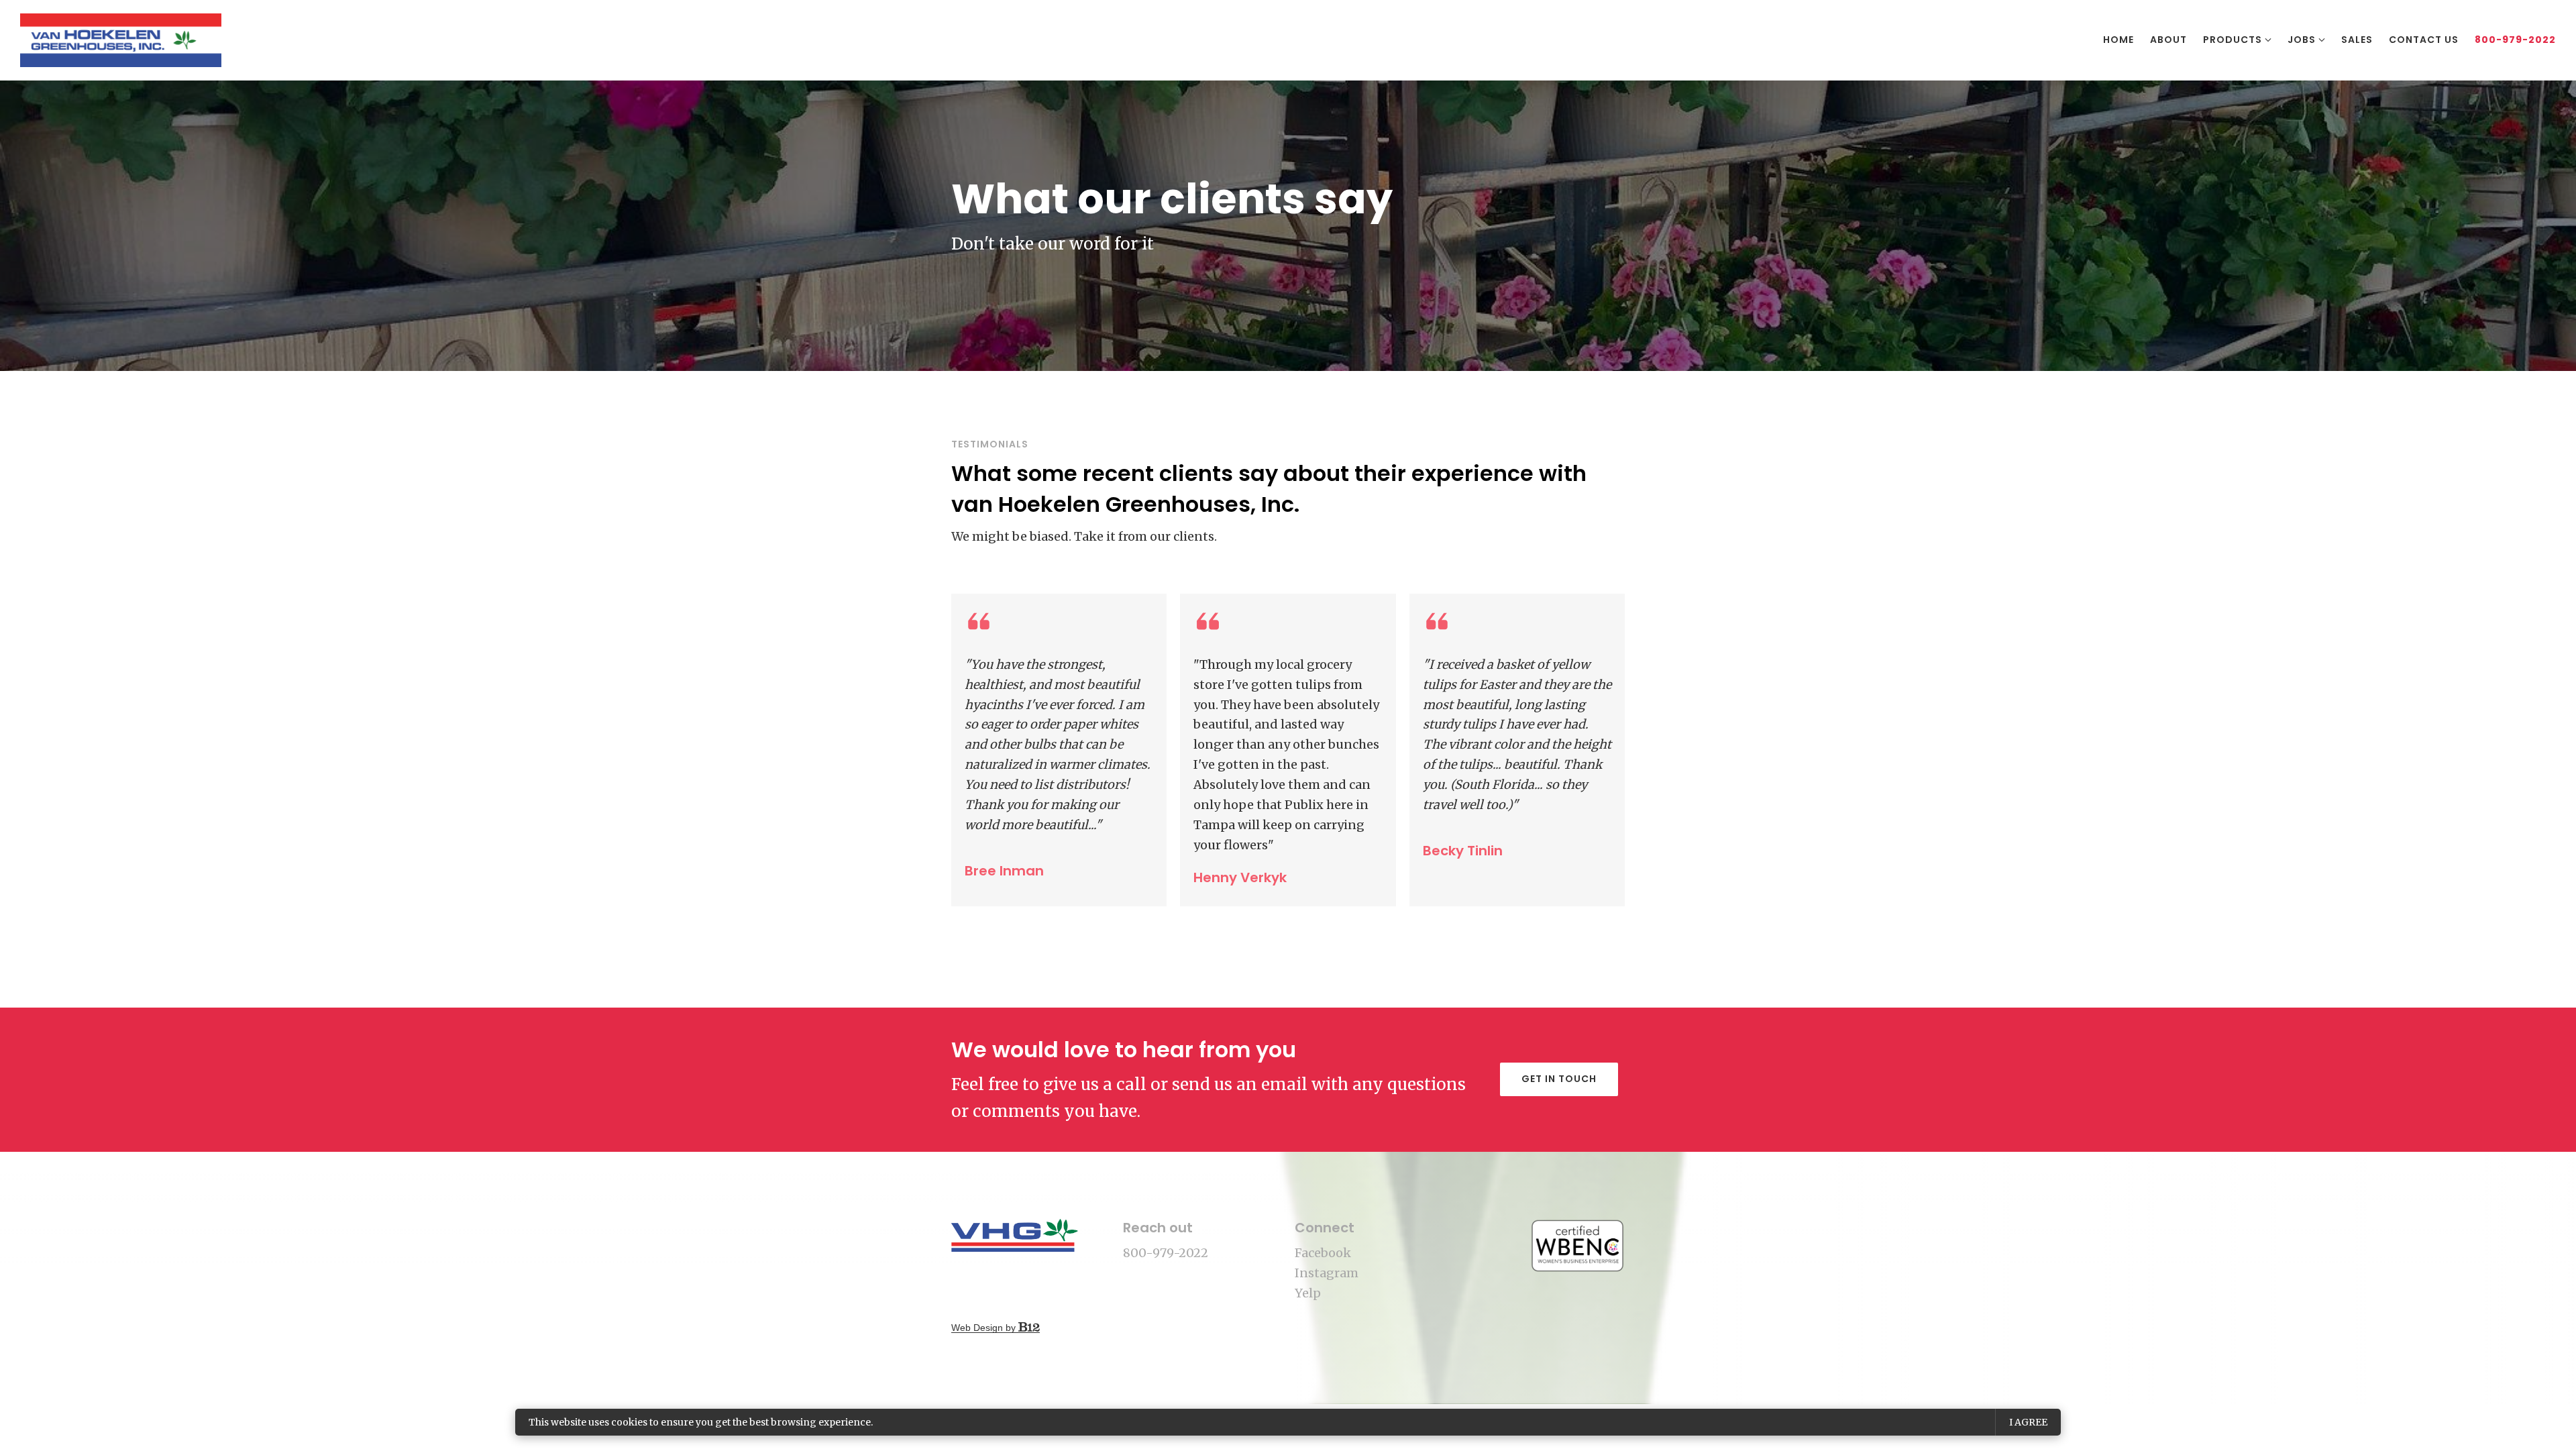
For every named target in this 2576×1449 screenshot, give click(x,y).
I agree (2028, 1422)
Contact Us (2424, 40)
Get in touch (1559, 1079)
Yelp (1308, 1293)
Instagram (1327, 1273)
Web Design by (985, 1328)
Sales (2357, 40)
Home (2118, 40)
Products (2233, 40)
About (2168, 40)
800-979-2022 (2515, 40)
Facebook (1323, 1253)
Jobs (2302, 40)
